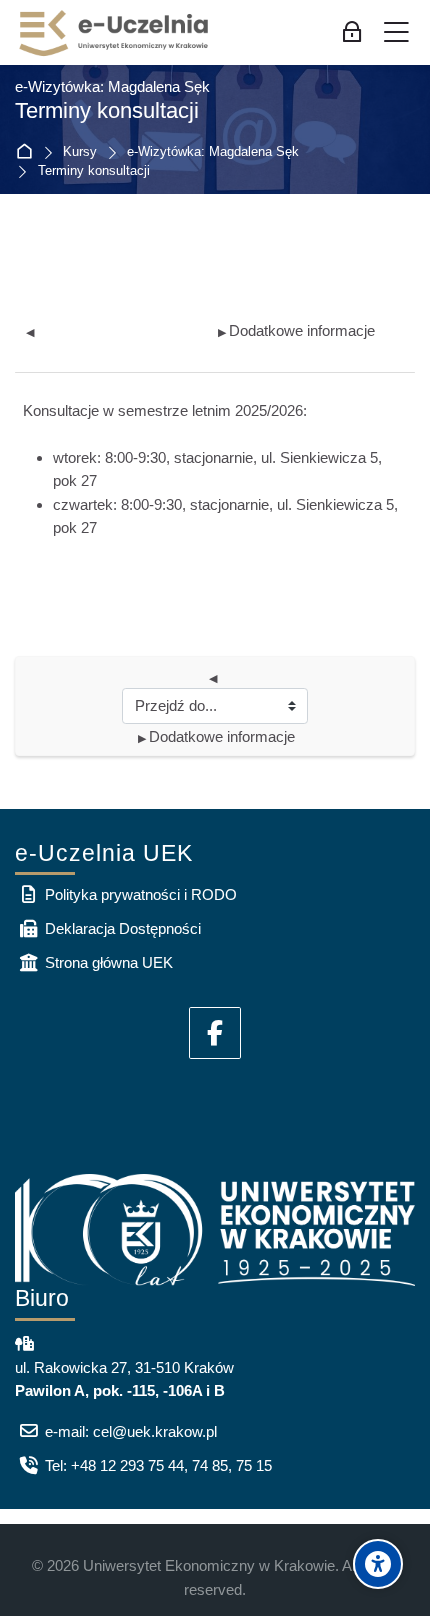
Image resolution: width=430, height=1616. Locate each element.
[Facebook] (215, 1033)
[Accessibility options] (378, 1564)
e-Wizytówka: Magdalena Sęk (213, 152)
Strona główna (28, 152)
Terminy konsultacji (94, 171)
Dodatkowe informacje (296, 330)
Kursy (80, 152)
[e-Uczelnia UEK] (115, 33)
